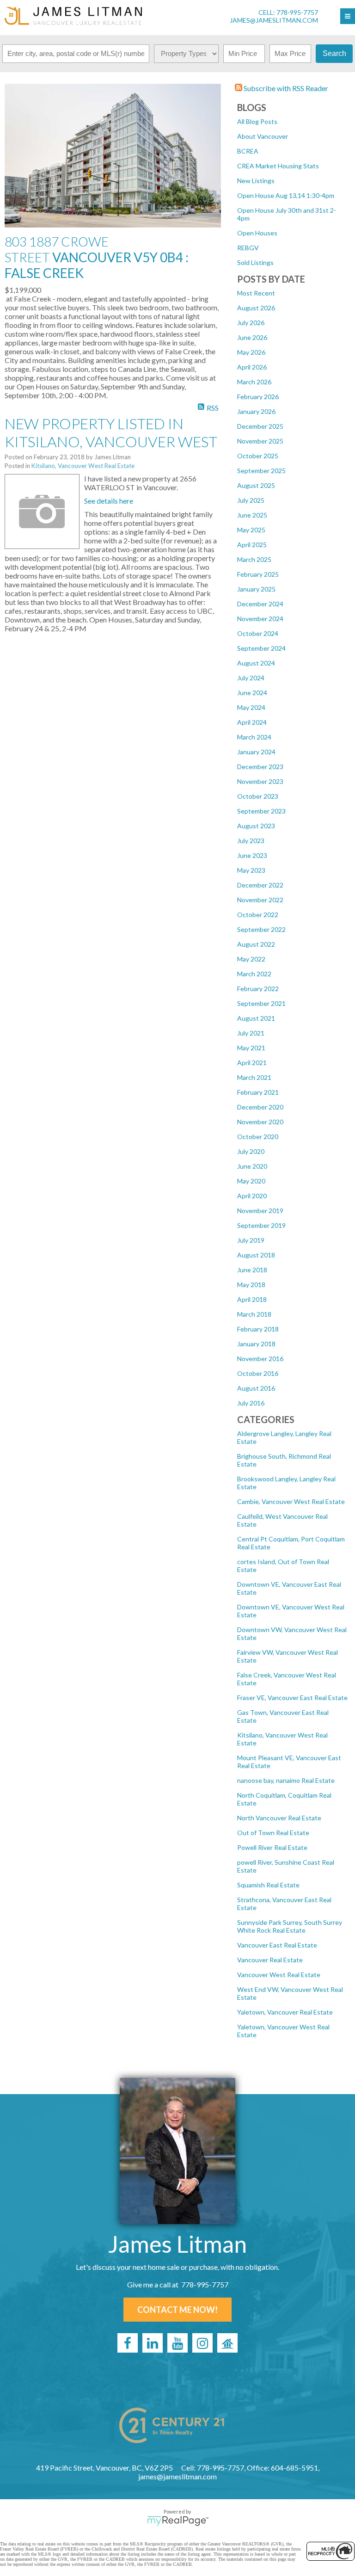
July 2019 (251, 1240)
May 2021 (251, 1048)
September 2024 (261, 648)
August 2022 (256, 944)
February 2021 (258, 1092)
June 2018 (252, 1270)
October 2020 (258, 1137)
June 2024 (252, 693)
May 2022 (251, 959)
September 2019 (261, 1225)
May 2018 (251, 1285)
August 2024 (256, 663)
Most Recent (256, 293)
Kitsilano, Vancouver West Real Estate (83, 466)
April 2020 (252, 1196)
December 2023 (260, 767)
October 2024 (258, 633)
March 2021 (254, 1077)
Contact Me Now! (177, 2310)
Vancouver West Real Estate (279, 1975)
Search (334, 53)
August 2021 (256, 1018)
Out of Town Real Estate (273, 1833)
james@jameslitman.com (274, 20)
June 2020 (252, 1166)
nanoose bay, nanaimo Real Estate (286, 1780)
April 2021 (252, 1063)
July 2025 (251, 500)
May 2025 (251, 530)
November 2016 (260, 1359)
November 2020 (260, 1122)
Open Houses (257, 233)
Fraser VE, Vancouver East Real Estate (292, 1698)
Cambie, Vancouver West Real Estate (291, 1501)
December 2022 (260, 885)
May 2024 (251, 707)
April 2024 (252, 722)
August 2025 (256, 485)
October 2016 (258, 1373)
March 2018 (254, 1314)
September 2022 (261, 929)
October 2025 (258, 456)
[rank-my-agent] (227, 2343)
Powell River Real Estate (272, 1847)
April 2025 (252, 545)
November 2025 (260, 441)
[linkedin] (153, 2343)
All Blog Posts (257, 121)
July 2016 (251, 1403)
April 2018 (252, 1299)
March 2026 (254, 382)
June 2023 (252, 855)
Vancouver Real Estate (270, 1960)
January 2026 (256, 411)
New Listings (256, 181)
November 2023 (260, 781)
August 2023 (256, 826)
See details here (109, 501)
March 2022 (254, 974)
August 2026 (256, 308)
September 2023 (261, 811)
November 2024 (260, 619)
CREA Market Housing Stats (278, 166)
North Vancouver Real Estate (279, 1818)
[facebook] (128, 2343)
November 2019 (260, 1211)
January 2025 (256, 589)
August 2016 (256, 1388)
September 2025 (261, 471)
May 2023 (251, 870)
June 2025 (252, 515)
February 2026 (258, 397)
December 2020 (260, 1107)
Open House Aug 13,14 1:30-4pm (286, 195)
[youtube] (177, 2343)
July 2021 (251, 1033)
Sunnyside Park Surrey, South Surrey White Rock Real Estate (290, 1926)
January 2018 (256, 1344)
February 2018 (258, 1329)
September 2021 (261, 1003)
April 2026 (252, 367)
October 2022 (258, 915)
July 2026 (251, 323)
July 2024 (251, 678)
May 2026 (251, 352)
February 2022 (258, 989)
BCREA (248, 151)
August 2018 (256, 1255)
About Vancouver (263, 136)
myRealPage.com (178, 2521)
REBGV (248, 248)
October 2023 (258, 796)
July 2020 (251, 1151)
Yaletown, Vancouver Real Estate (285, 2012)
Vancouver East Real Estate (277, 1945)
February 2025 (258, 574)
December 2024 (260, 604)
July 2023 (251, 841)
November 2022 (260, 900)
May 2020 (251, 1181)
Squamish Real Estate (268, 1885)
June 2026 (252, 337)
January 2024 (256, 752)
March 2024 (254, 737)
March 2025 (254, 559)
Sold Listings (255, 262)
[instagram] (202, 2343)
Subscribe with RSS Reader (285, 88)
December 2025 (260, 426)
